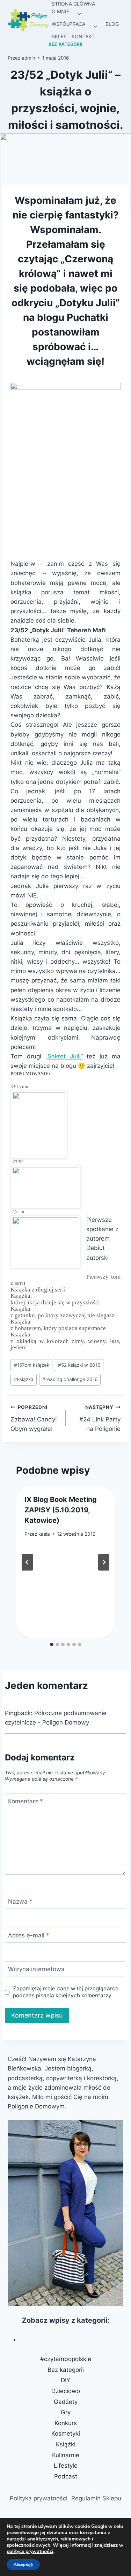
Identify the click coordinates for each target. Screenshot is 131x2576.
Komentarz (26, 1801)
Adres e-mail (29, 1935)
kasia (44, 1534)
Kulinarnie (66, 2455)
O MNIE (60, 11)
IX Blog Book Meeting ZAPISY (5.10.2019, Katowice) (61, 1510)
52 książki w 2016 (79, 1365)
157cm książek (32, 1365)
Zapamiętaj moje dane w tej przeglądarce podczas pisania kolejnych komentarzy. (66, 1992)
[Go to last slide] (27, 1562)
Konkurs (66, 2423)
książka (24, 1379)
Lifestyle (66, 2466)
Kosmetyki (66, 2434)
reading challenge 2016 (70, 1379)
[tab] (52, 1644)
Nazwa (20, 1902)
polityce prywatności (30, 2551)
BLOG (112, 24)
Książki (66, 2444)
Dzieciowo (66, 2391)
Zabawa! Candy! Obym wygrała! (34, 1418)
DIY (65, 2380)
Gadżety (66, 2402)
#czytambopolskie (66, 2359)
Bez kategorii (65, 44)
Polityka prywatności (39, 2498)
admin (28, 58)
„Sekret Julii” (64, 1056)
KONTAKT (83, 36)
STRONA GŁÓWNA (73, 4)
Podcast (66, 2476)
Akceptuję (23, 2565)
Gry (66, 2412)
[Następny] (104, 1562)
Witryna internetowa (36, 1969)
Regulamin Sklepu (96, 2498)
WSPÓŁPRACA (68, 24)
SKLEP (59, 36)
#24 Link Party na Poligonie (100, 1418)
